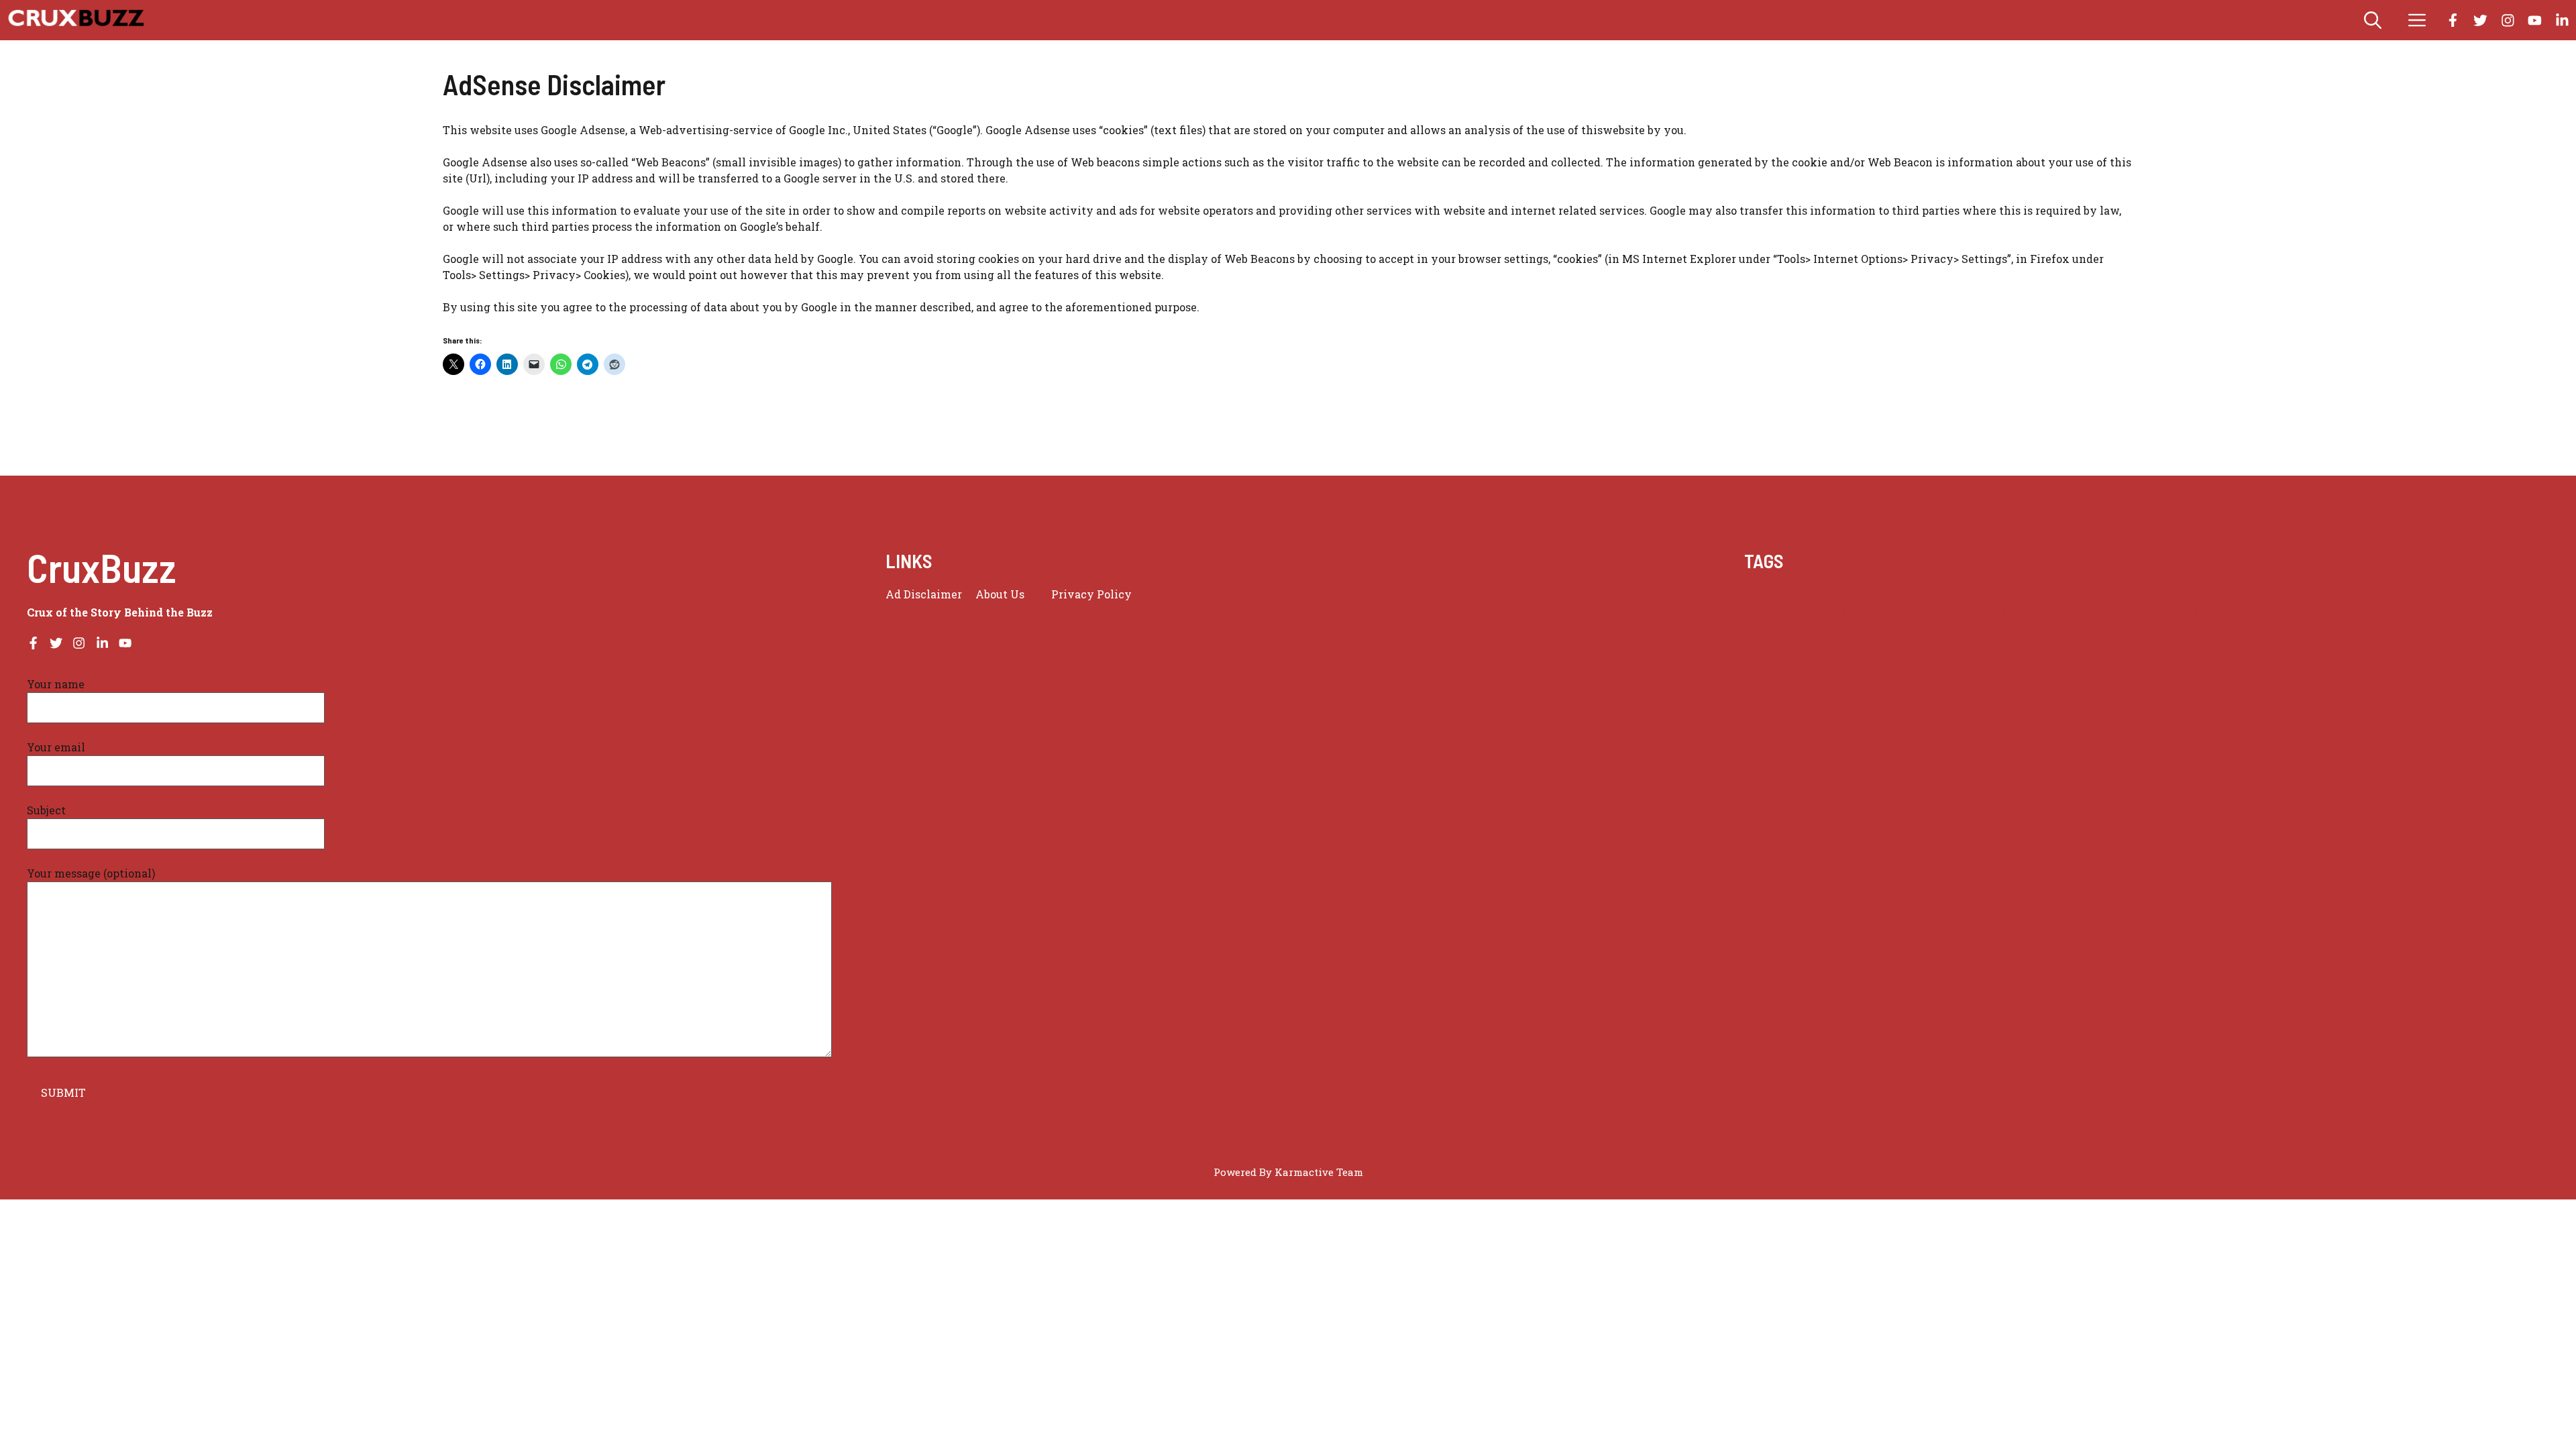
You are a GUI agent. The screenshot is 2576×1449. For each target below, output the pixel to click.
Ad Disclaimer (924, 594)
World (2185, 611)
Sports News (1815, 611)
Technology (1882, 611)
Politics (2520, 595)
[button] (2373, 20)
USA (2090, 611)
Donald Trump (1899, 595)
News (2409, 595)
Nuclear (2475, 595)
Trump (1935, 611)
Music (2333, 595)
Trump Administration (2016, 611)
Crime (1841, 595)
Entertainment (2039, 595)
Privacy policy (1091, 594)
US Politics (2135, 611)
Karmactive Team (1319, 1172)
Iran (2201, 595)
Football (2103, 595)
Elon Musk (1968, 595)
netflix (2372, 595)
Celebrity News (1782, 595)
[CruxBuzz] (75, 20)
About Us (1000, 594)
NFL (2439, 595)
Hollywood (2157, 595)
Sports (1761, 611)
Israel (2232, 595)
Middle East (2282, 595)
